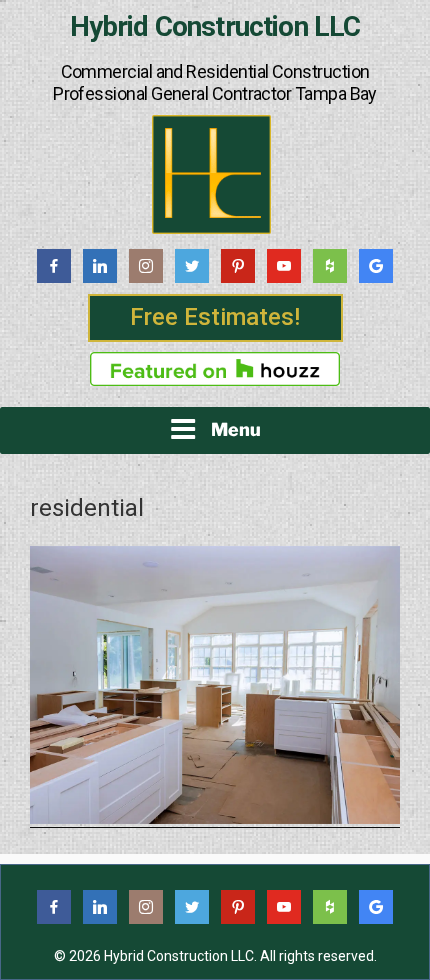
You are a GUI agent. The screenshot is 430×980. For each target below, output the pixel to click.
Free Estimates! (215, 317)
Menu (236, 429)
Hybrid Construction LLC (215, 27)
